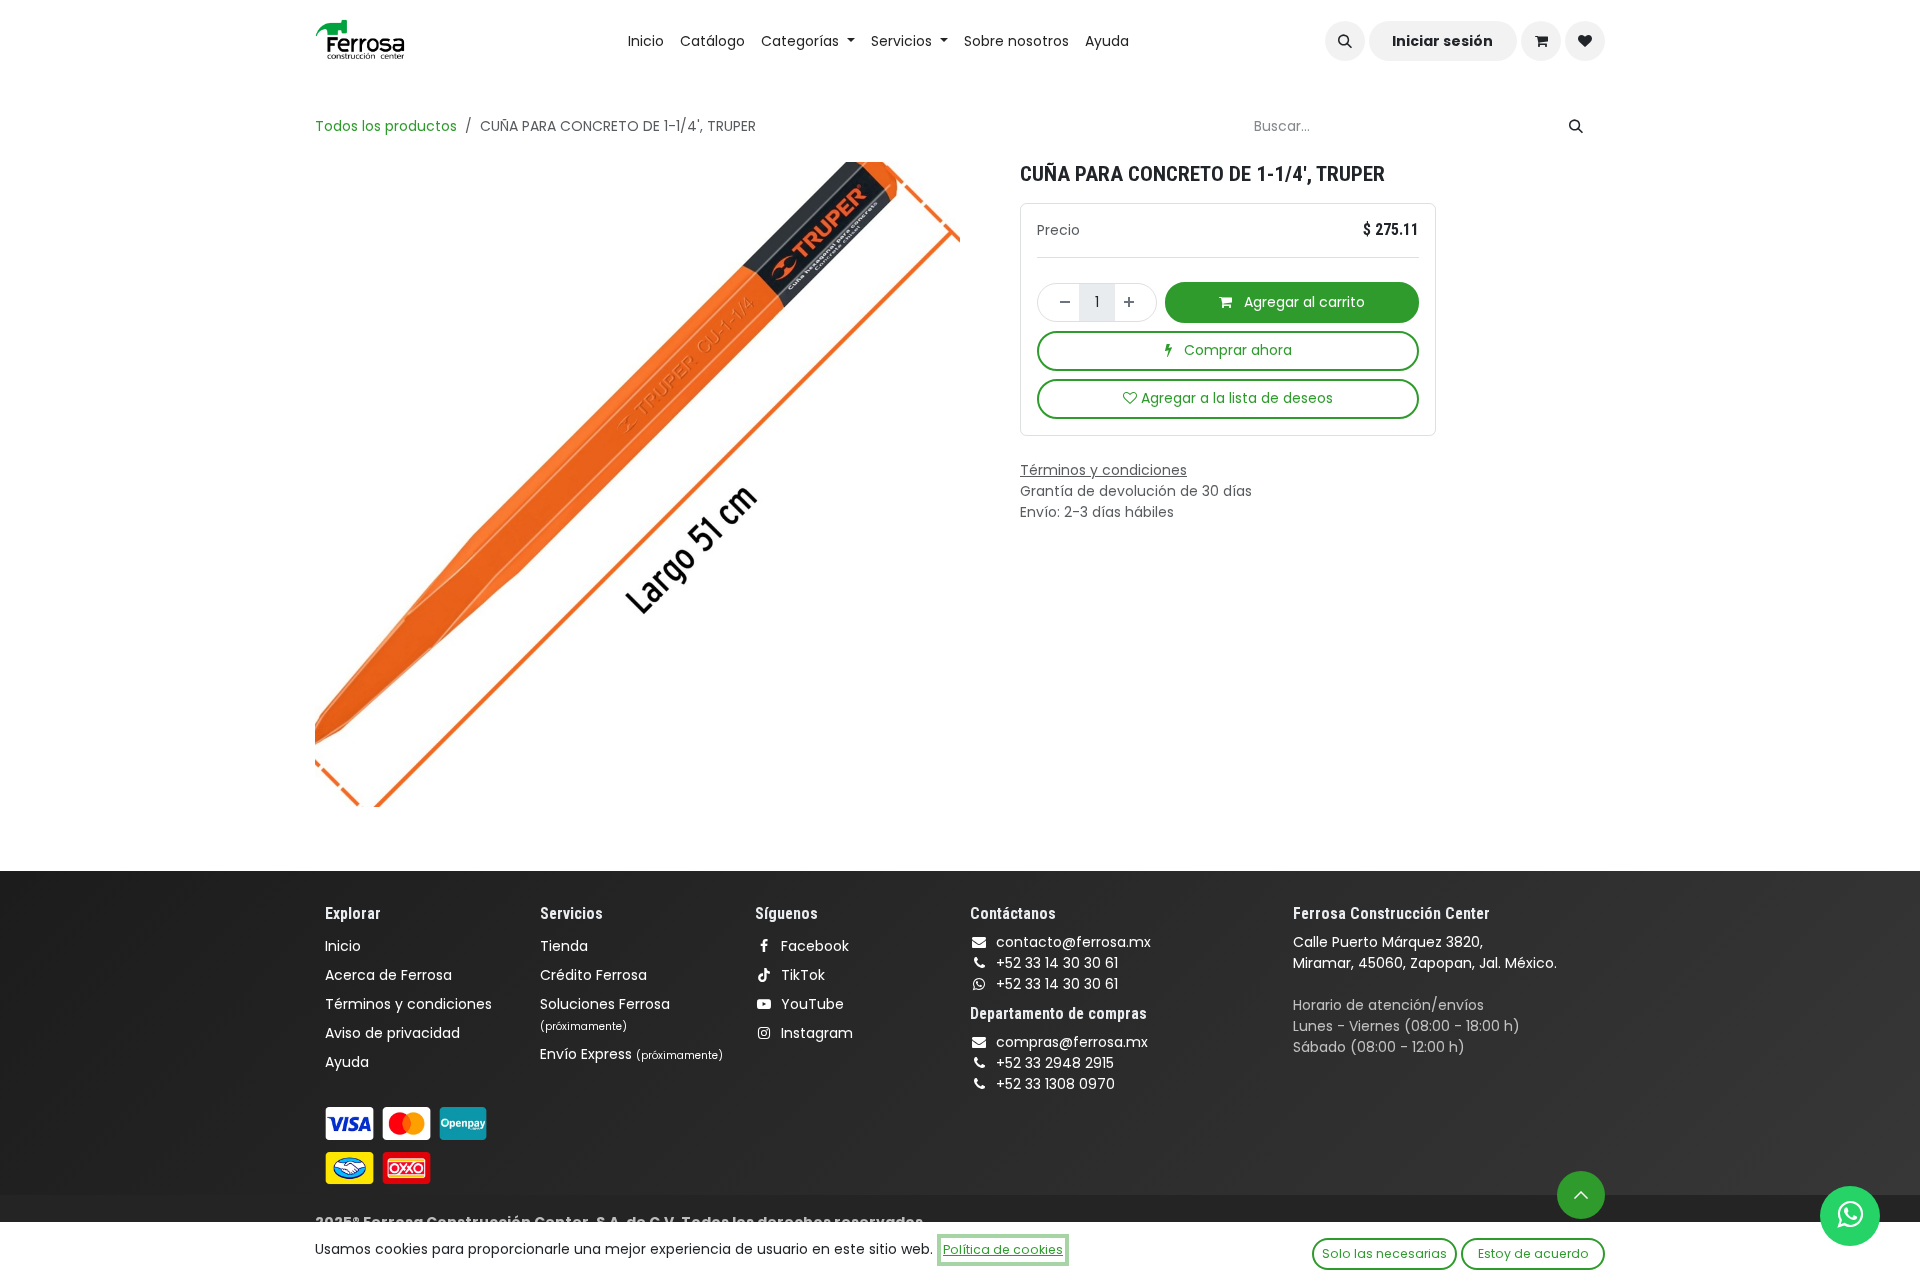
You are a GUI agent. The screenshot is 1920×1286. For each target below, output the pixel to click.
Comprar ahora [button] (1236, 350)
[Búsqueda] (1576, 126)
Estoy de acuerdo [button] (1533, 1253)
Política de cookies (1003, 1249)
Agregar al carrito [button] (1302, 302)
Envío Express (631, 1054)
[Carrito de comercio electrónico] (1541, 41)
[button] (1345, 41)
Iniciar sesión (1442, 41)
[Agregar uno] (1135, 302)
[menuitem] (646, 41)
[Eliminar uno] (1059, 302)
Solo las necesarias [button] (1384, 1253)
